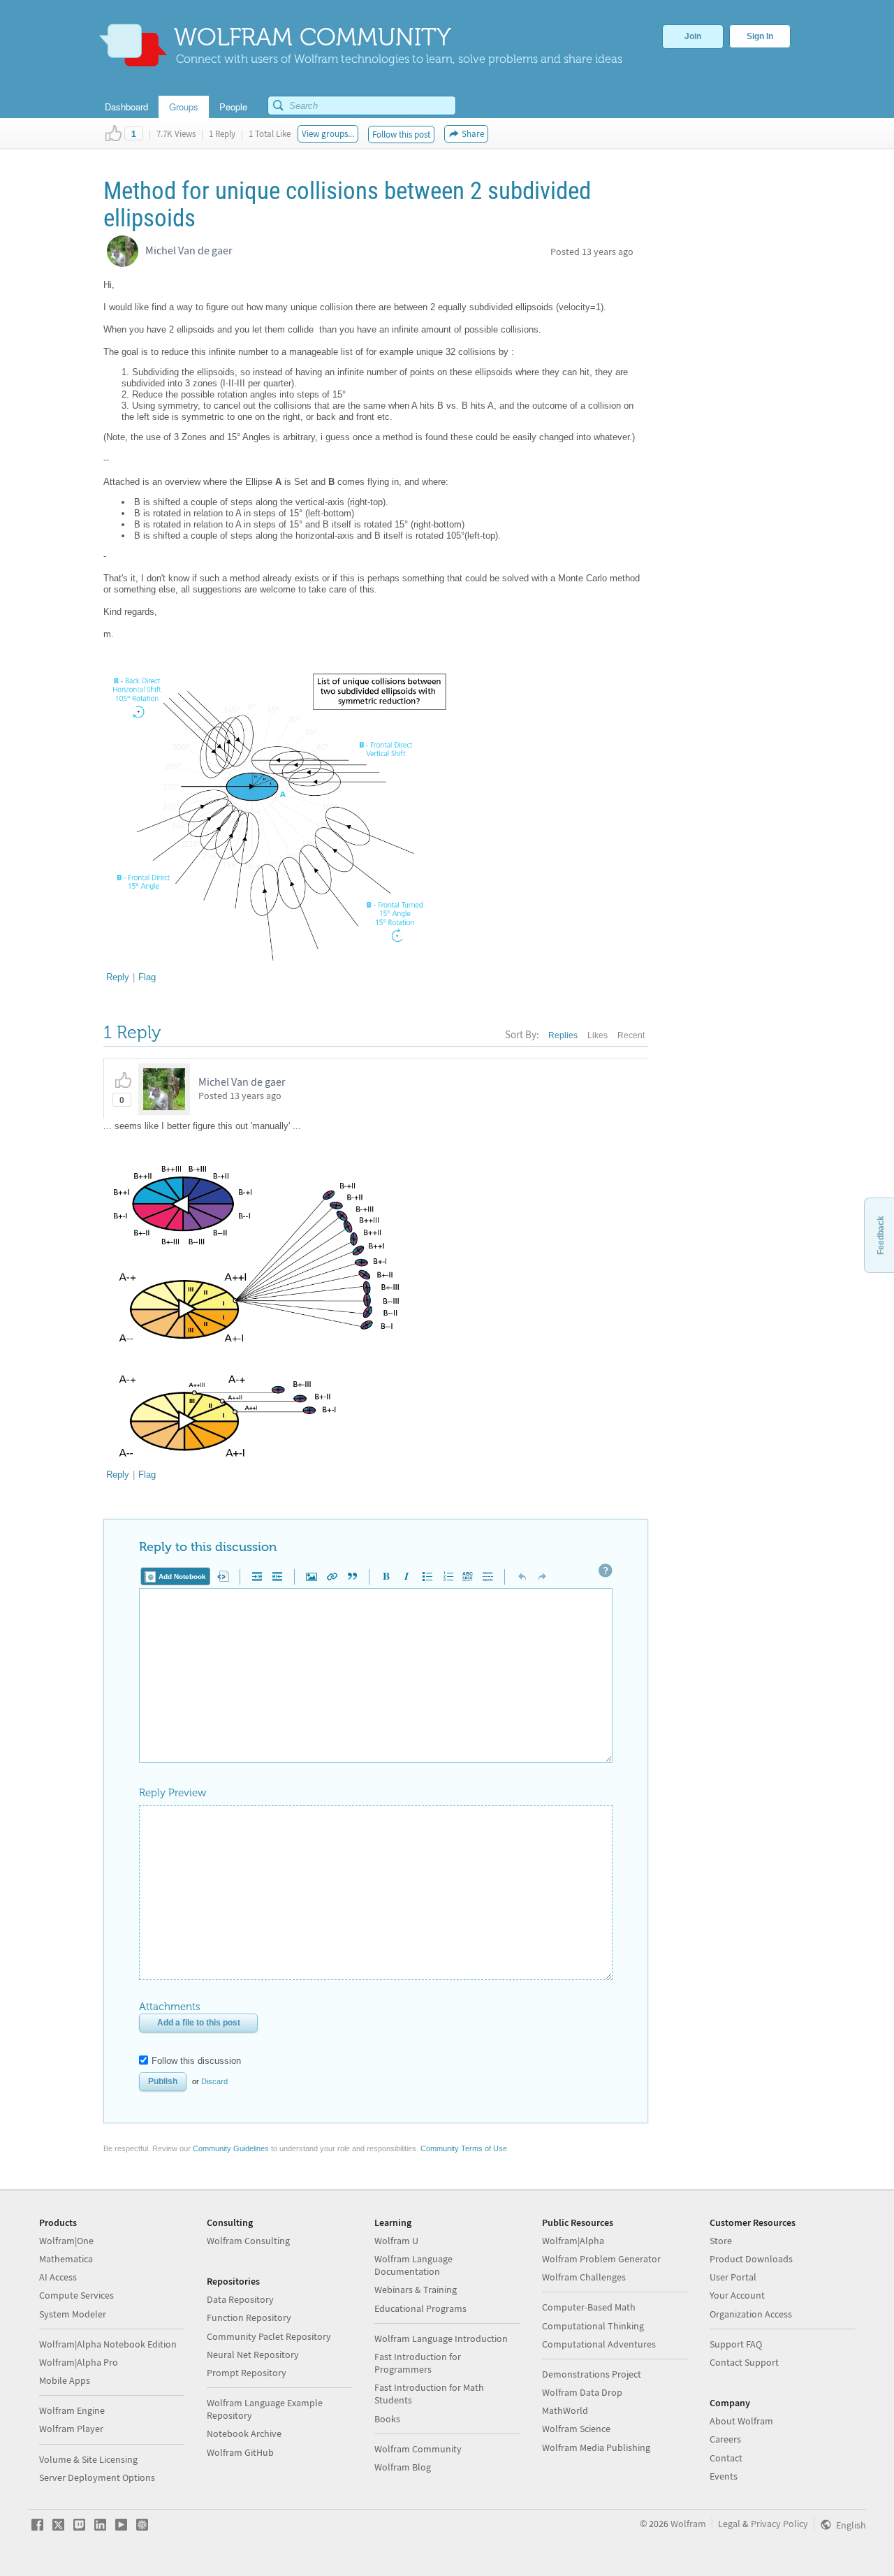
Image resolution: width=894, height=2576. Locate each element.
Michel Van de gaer (189, 250)
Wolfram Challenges (584, 2277)
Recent (631, 1035)
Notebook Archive (244, 2433)
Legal (729, 2524)
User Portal (733, 2277)
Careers (725, 2439)
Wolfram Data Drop (582, 2392)
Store (721, 2241)
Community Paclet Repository (269, 2336)
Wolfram (688, 2524)
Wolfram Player (71, 2429)
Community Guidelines (231, 2148)
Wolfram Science (576, 2429)
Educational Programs (420, 2308)
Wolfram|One (66, 2241)
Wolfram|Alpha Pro (79, 2362)
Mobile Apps (65, 2380)
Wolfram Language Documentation (413, 2265)
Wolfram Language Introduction (441, 2338)
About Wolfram (741, 2421)
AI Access (58, 2277)
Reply (118, 977)
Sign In (760, 36)
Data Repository (240, 2299)
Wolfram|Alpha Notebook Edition (108, 2344)
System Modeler (73, 2314)
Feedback (881, 1235)
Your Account (737, 2295)
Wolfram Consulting (248, 2241)
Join (693, 36)
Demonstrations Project (592, 2374)
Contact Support (744, 2362)
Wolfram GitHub (240, 2452)
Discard (214, 2081)
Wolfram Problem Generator (601, 2259)
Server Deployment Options (97, 2477)
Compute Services (76, 2295)
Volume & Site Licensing (88, 2459)
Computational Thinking (593, 2326)
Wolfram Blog (403, 2467)
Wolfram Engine (72, 2410)
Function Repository (249, 2317)
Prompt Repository (247, 2373)
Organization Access (751, 2314)
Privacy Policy (779, 2524)
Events (724, 2476)
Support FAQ (736, 2344)
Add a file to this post (199, 2023)
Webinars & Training (416, 2290)
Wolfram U (396, 2241)
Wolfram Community (418, 2449)
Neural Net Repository (253, 2355)
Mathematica (66, 2259)
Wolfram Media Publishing (596, 2447)
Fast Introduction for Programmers (418, 2363)
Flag (147, 977)
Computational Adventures (599, 2344)
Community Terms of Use (464, 2148)
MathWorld (565, 2410)
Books (387, 2419)
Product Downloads (751, 2259)
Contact (726, 2458)
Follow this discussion (196, 2061)
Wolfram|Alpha (573, 2241)
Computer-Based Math (589, 2307)
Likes (598, 1035)
